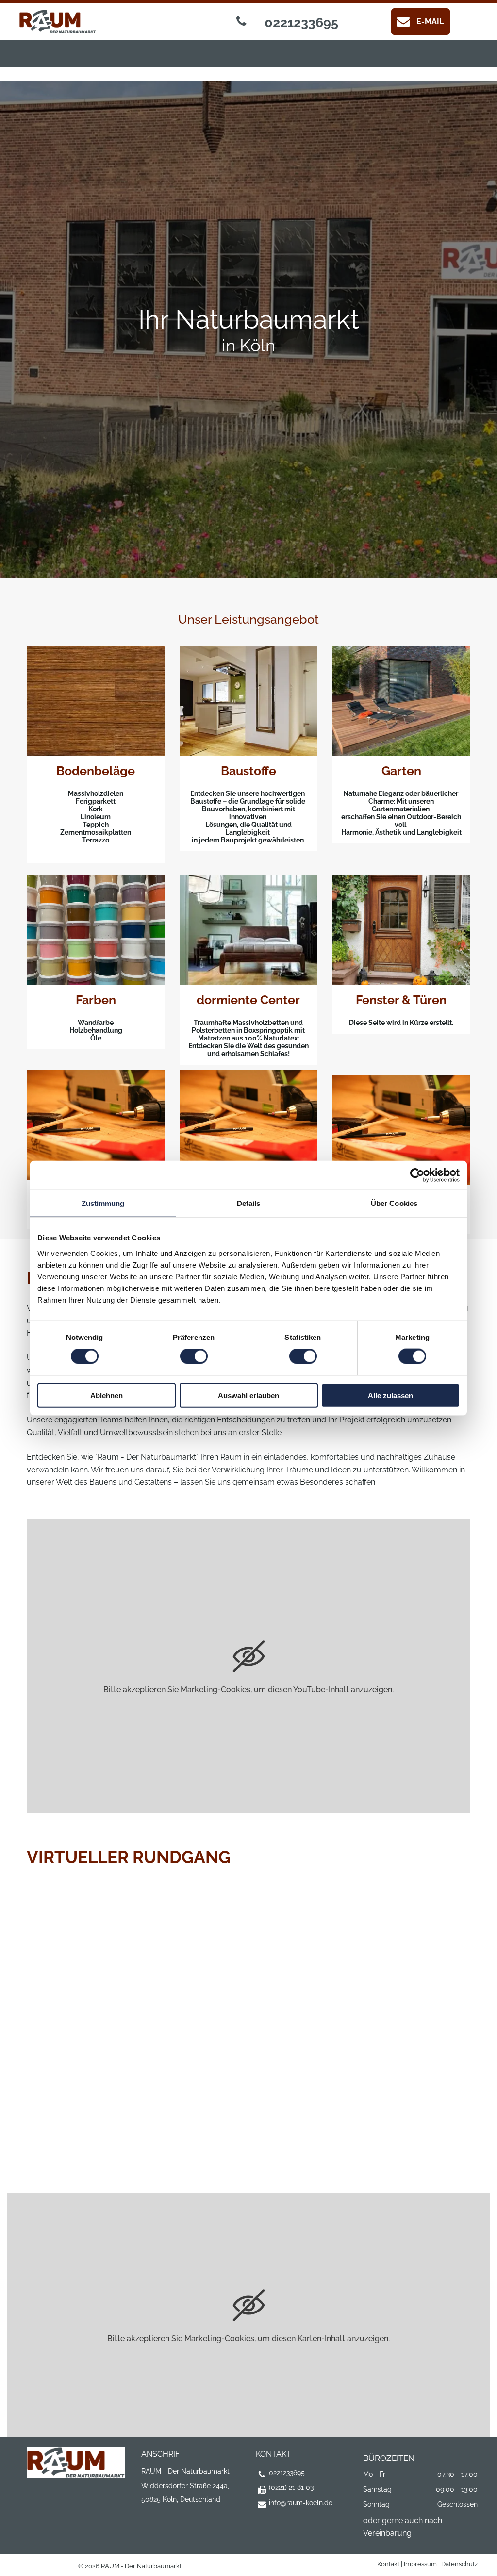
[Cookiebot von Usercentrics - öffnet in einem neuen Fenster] (417, 1175)
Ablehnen (107, 1395)
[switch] (194, 1356)
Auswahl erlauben (248, 1395)
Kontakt (388, 2564)
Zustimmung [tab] (103, 1203)
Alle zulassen (390, 1395)
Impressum (420, 2564)
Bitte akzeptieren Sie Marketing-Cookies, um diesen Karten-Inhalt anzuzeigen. (248, 2338)
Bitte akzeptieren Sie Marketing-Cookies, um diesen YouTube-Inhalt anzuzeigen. (248, 1690)
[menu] (21, 34)
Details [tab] (249, 1203)
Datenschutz (459, 2564)
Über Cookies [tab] (394, 1203)
